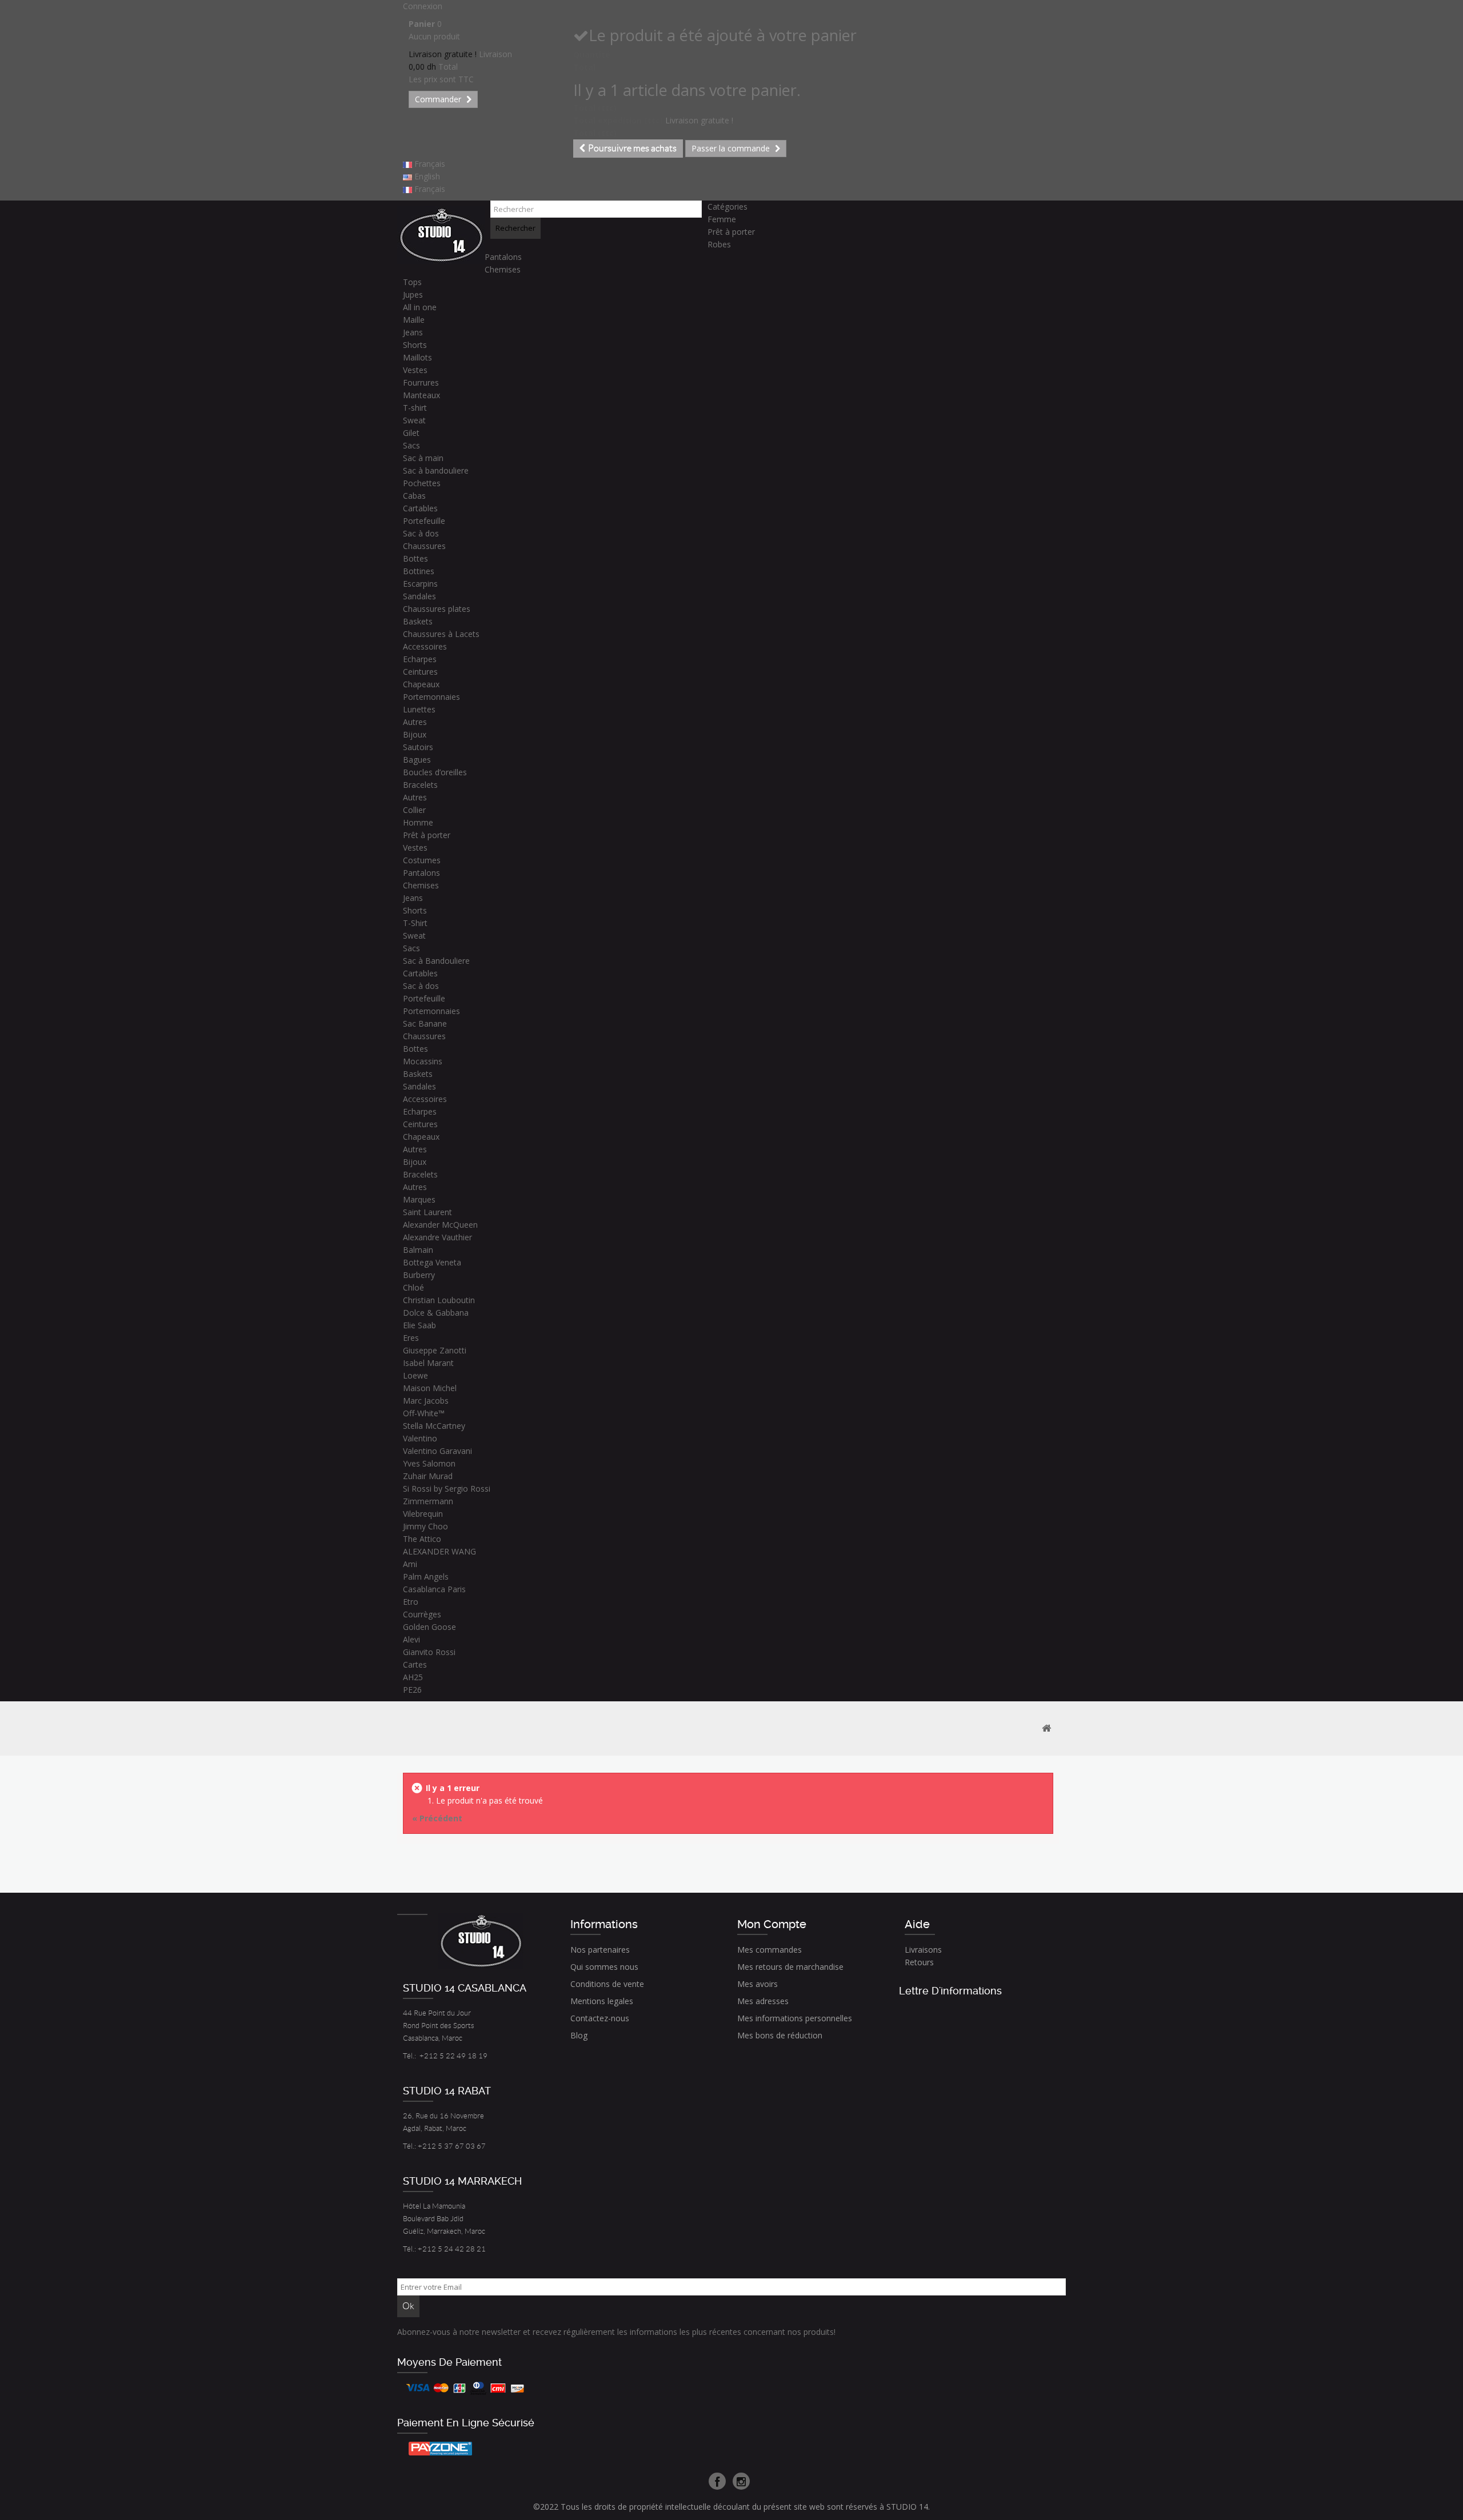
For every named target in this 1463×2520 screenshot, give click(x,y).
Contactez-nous (600, 2018)
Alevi (411, 1639)
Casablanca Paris (434, 1589)
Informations (604, 1924)
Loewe (415, 1375)
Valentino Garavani (437, 1451)
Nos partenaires (600, 1950)
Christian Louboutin (439, 1300)
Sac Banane (425, 1023)
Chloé (413, 1287)
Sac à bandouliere (436, 470)
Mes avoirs (758, 1984)
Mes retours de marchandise (790, 1967)
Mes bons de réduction (780, 2035)
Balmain (418, 1250)
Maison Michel (430, 1388)
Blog (579, 2035)
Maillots (417, 357)
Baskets (418, 621)
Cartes (415, 1664)
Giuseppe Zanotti (435, 1350)
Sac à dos (421, 533)
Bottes (415, 558)
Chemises (503, 269)
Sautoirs (418, 747)
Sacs (411, 445)
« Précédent (437, 1818)
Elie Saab (419, 1325)
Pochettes (422, 483)
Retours (919, 1962)
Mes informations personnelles (795, 2018)
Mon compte (772, 1924)
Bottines (419, 571)
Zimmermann (428, 1501)
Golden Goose (429, 1627)
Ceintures (420, 672)
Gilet (411, 433)
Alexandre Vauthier (437, 1237)
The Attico (422, 1539)
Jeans (413, 332)
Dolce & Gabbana (436, 1313)
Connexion (423, 6)
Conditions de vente (607, 1984)
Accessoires (425, 646)
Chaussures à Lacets (441, 634)
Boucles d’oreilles (435, 772)
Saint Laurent (427, 1212)
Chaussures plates (437, 609)
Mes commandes (770, 1950)
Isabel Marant (428, 1363)
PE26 (412, 1690)
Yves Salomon (429, 1463)
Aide (917, 1924)
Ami (410, 1564)
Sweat (414, 420)
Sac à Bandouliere (436, 961)
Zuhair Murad (428, 1476)
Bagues (417, 760)
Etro (411, 1602)
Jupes (413, 295)
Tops (412, 282)
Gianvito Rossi (429, 1652)
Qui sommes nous (604, 1967)
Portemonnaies (431, 697)
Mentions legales (602, 2001)
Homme (418, 822)
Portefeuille (424, 521)
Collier (414, 810)
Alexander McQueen (440, 1225)
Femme (722, 219)
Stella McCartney (434, 1426)
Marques (419, 1199)
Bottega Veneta (432, 1262)
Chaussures (424, 546)
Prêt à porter (731, 232)
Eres (411, 1338)
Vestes (415, 370)
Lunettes (419, 709)
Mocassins (423, 1061)
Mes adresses (763, 2001)
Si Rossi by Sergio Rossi (447, 1489)
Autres (415, 722)
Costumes (422, 860)
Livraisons (923, 1950)
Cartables (420, 508)
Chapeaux (421, 684)
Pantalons (503, 257)
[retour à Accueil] (1046, 1728)
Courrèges (422, 1614)
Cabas (414, 496)
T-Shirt (415, 923)
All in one (420, 307)
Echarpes (420, 659)
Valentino (420, 1438)
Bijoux (415, 734)
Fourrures (421, 382)
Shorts (415, 345)
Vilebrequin (423, 1514)
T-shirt (415, 408)
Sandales (419, 596)
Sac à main (423, 458)
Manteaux (421, 395)
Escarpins (420, 584)
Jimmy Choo (425, 1526)
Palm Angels (426, 1576)
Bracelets (420, 785)
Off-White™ (424, 1413)
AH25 (413, 1677)
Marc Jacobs (426, 1401)
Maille (414, 320)
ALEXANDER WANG (439, 1551)
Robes (719, 244)
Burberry (419, 1275)
